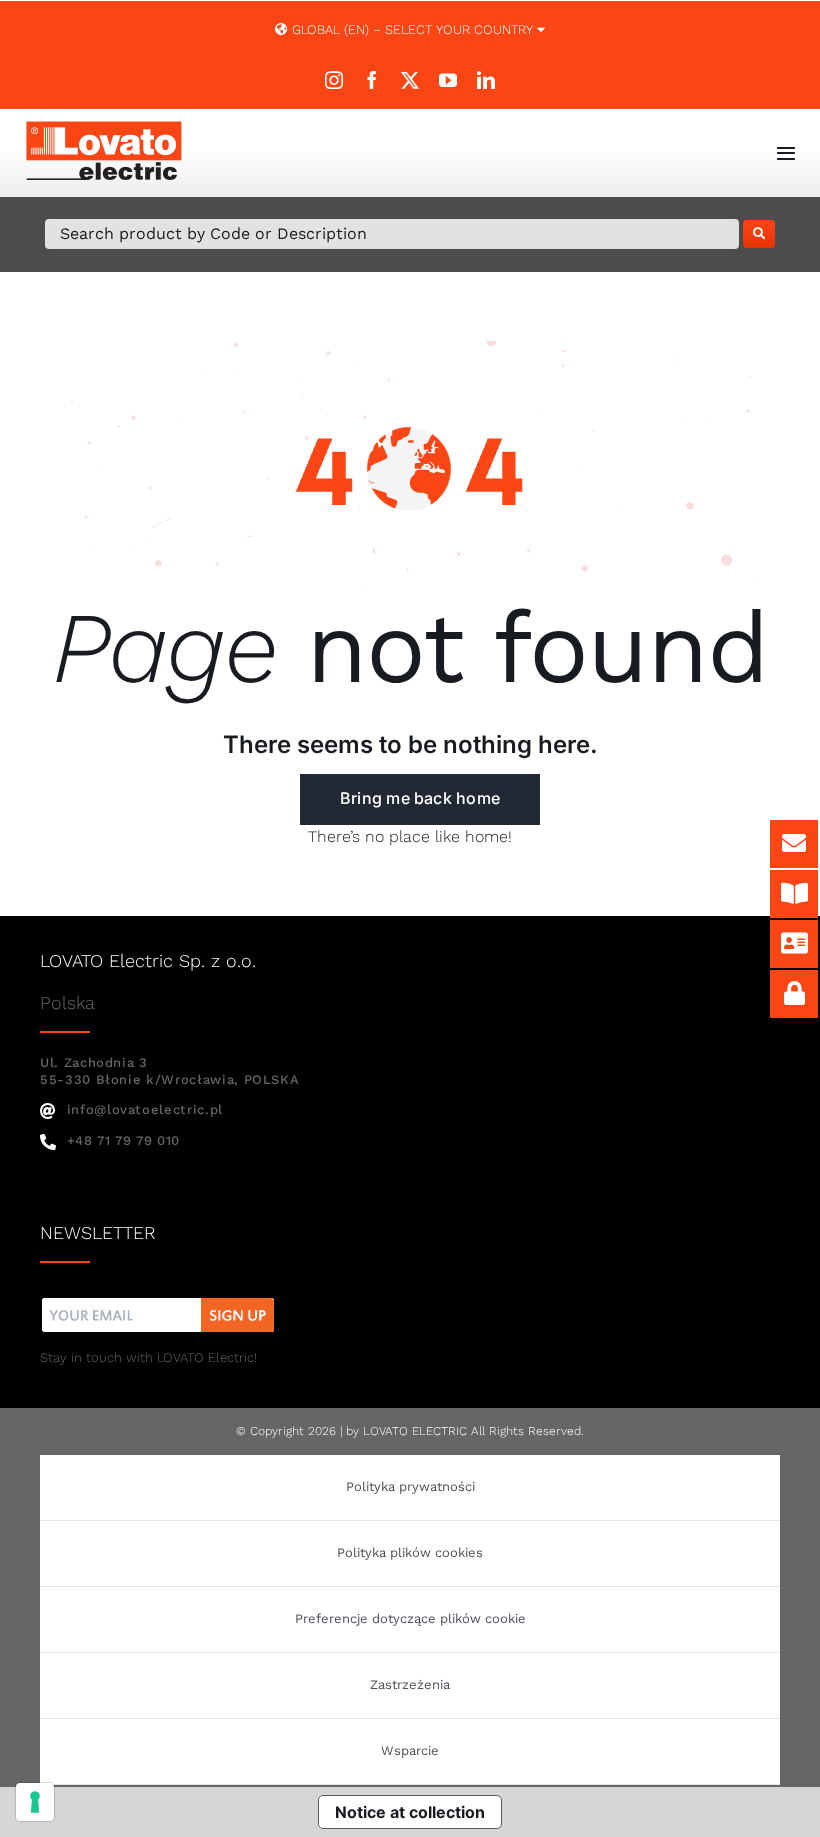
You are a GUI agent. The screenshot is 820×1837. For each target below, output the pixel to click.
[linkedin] (486, 80)
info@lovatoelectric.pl (145, 1109)
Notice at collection (410, 1812)
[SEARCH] (759, 234)
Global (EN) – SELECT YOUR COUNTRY (412, 29)
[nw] (158, 1300)
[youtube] (448, 80)
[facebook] (372, 80)
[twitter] (410, 80)
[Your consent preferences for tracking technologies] (35, 1802)
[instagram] (334, 80)
